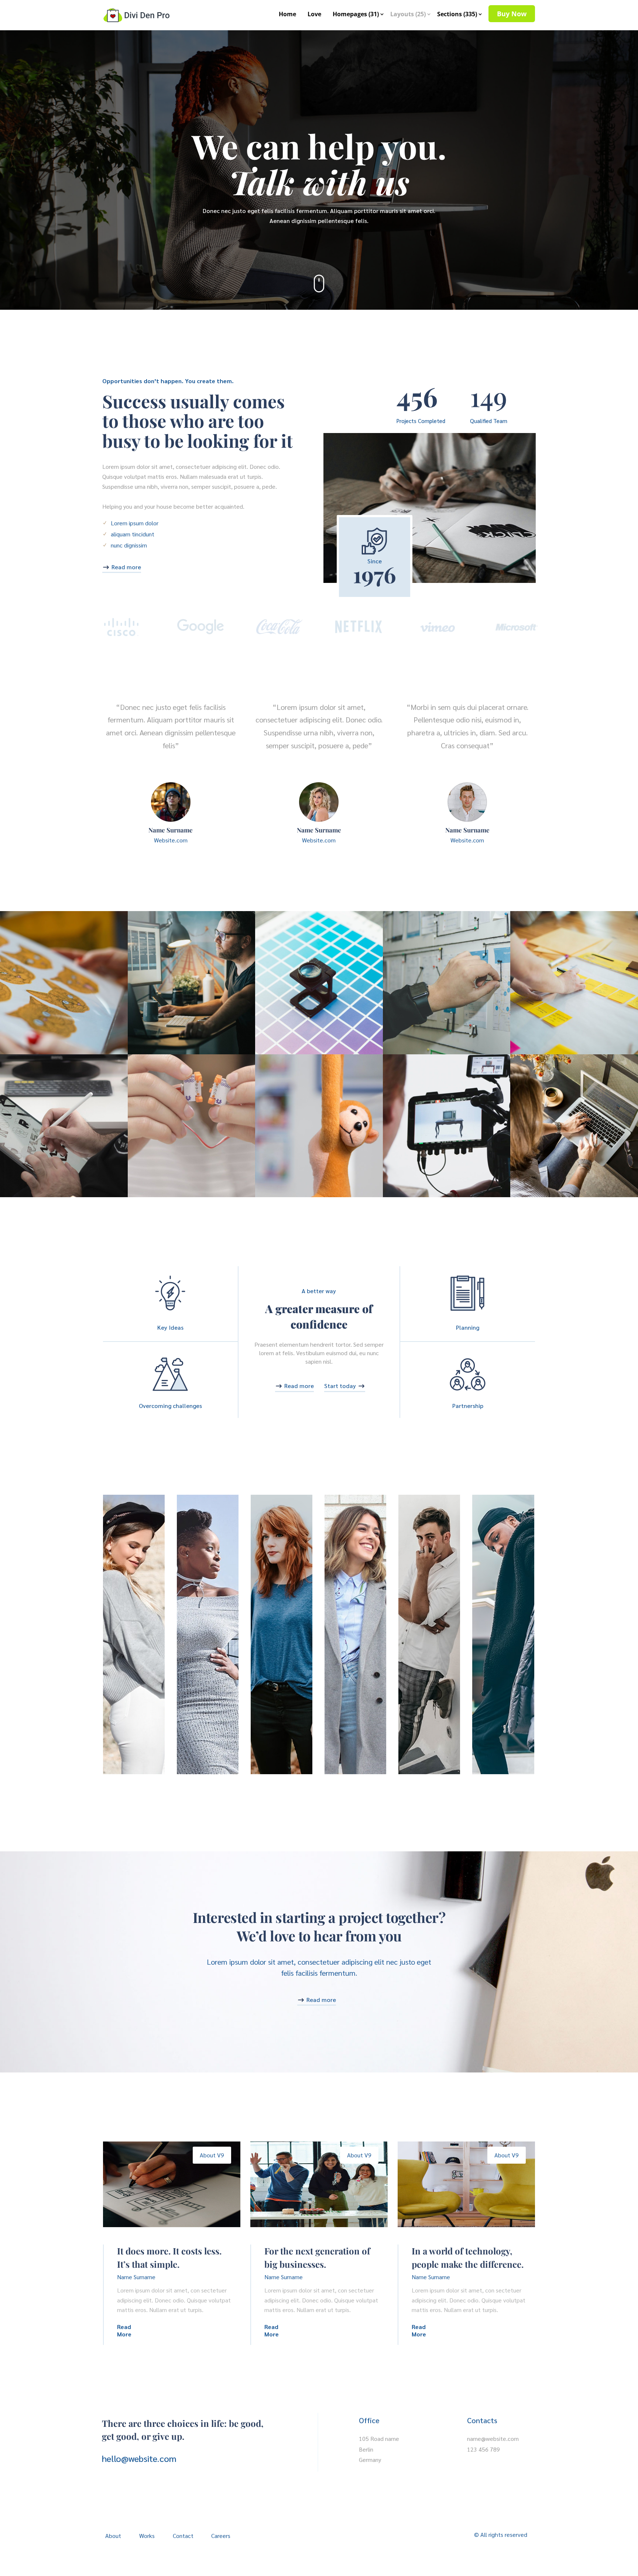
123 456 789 (483, 2449)
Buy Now (512, 14)
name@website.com (493, 2438)
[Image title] (64, 983)
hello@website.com (139, 2458)
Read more (126, 567)
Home (287, 14)
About (113, 2536)
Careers (221, 2536)
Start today (340, 1386)
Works (147, 2536)
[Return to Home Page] (136, 12)
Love (314, 14)
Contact (183, 2536)
